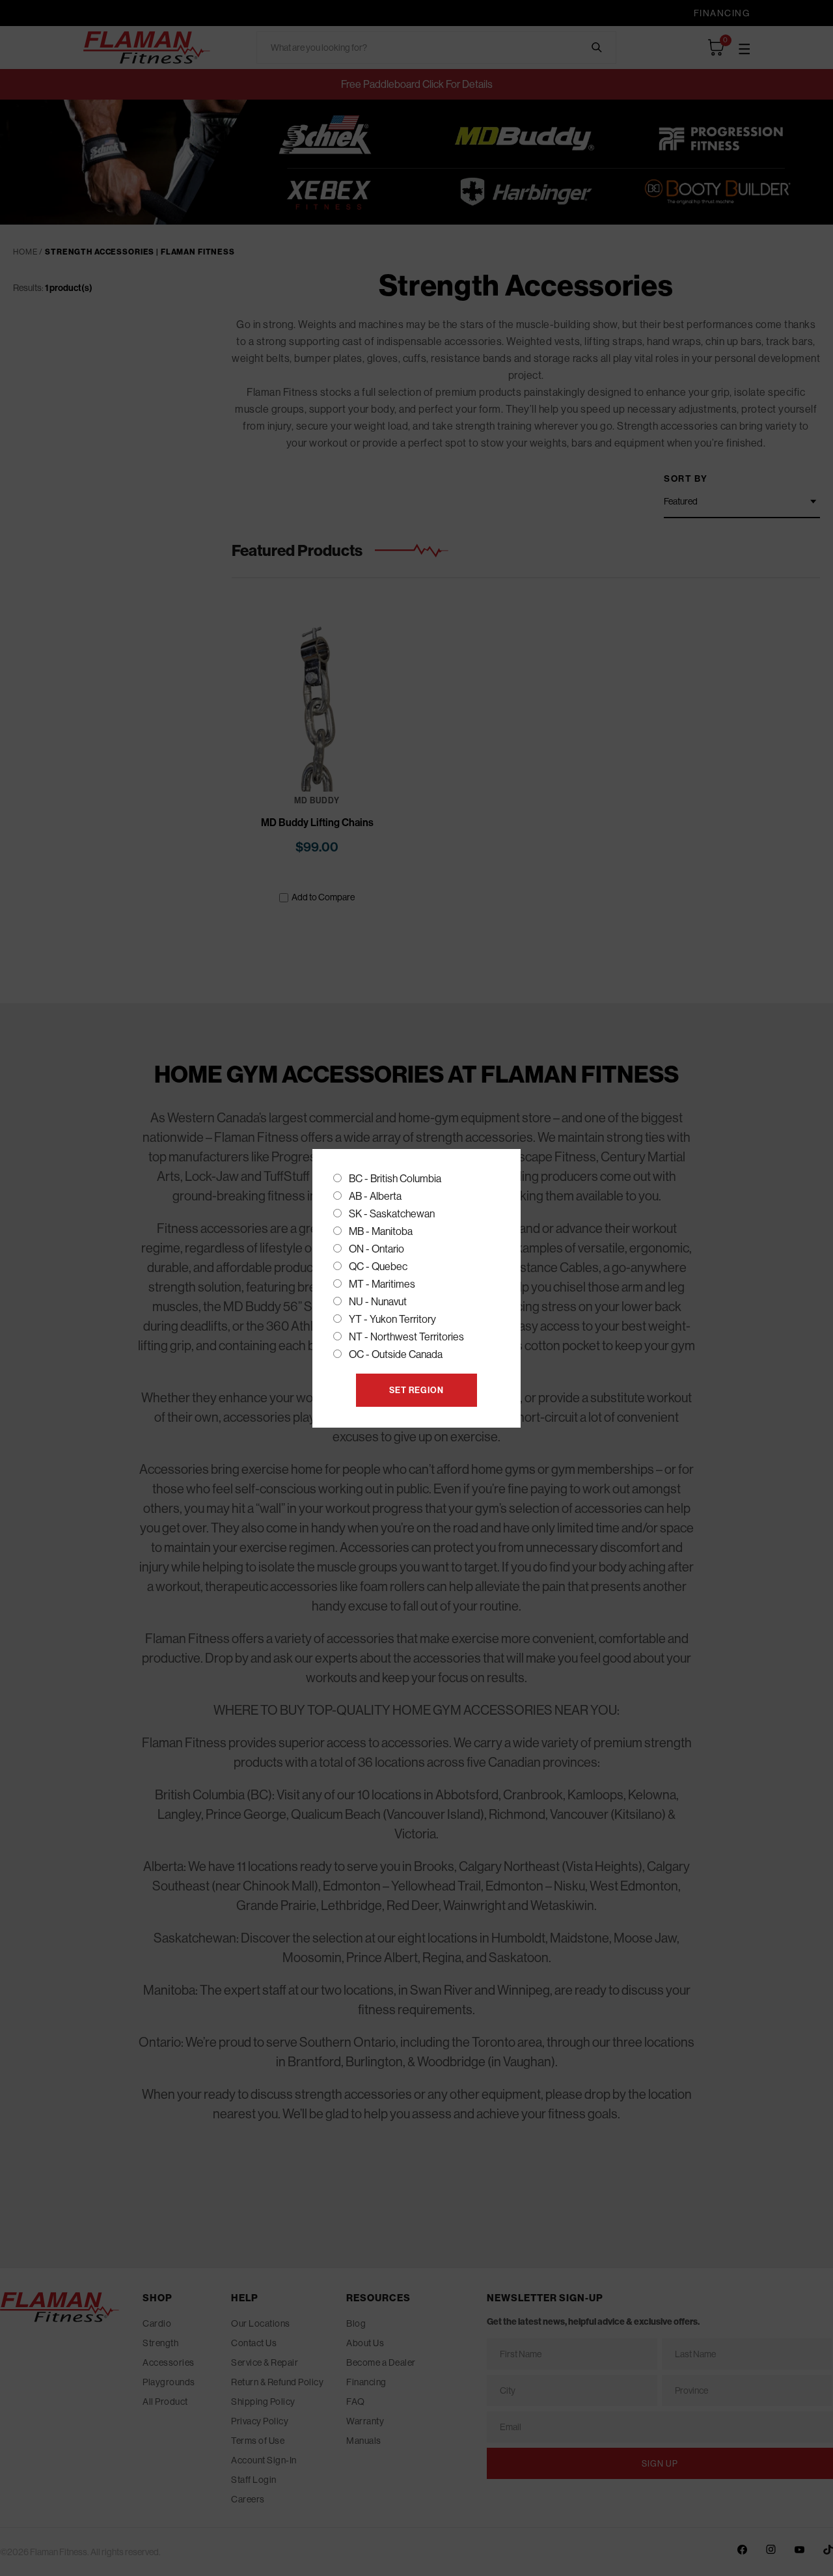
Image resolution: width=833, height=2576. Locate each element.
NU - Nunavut (378, 1301)
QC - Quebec (378, 1266)
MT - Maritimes (382, 1284)
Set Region (416, 1390)
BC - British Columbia (395, 1178)
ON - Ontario (376, 1249)
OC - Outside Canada (396, 1354)
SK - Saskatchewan (392, 1213)
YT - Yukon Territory (392, 1319)
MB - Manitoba (381, 1231)
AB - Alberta (375, 1196)
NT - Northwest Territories (406, 1336)
